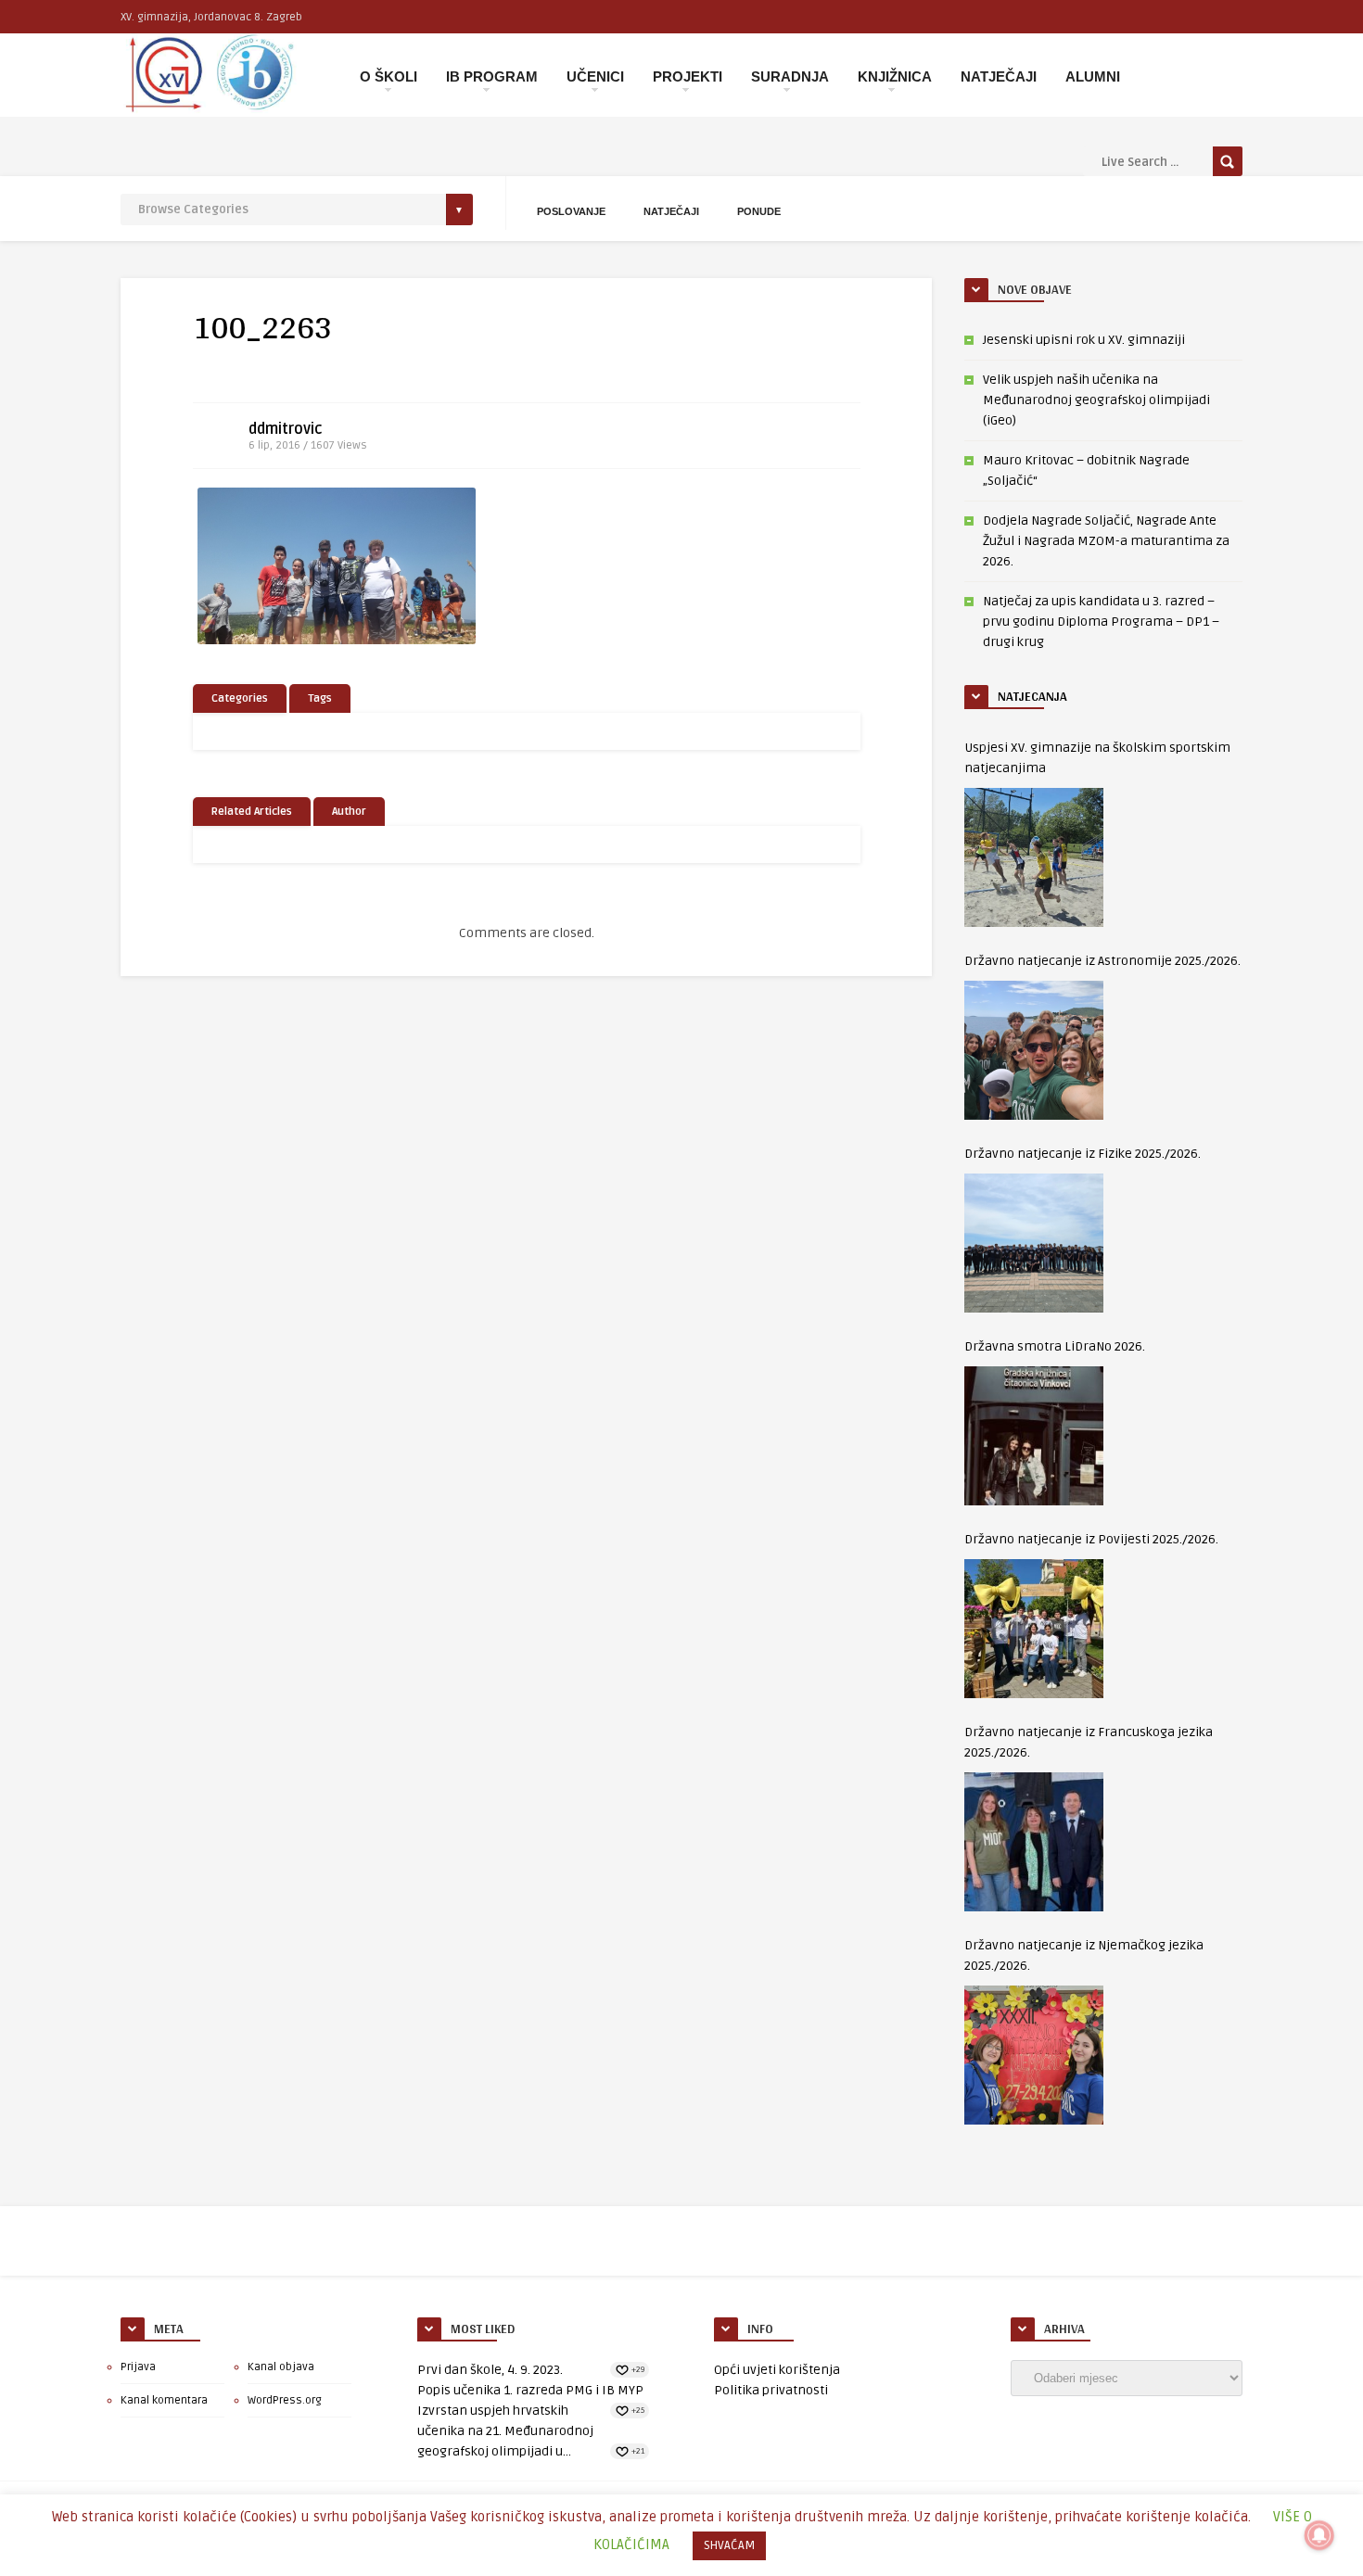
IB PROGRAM (492, 76)
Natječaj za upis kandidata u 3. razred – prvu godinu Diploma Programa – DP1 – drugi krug (1101, 622)
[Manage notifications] (1319, 2535)
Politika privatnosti (771, 2390)
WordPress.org (285, 2400)
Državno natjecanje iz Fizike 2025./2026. (1083, 1154)
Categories (240, 698)
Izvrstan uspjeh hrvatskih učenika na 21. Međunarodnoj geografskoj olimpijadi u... (505, 2431)
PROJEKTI (688, 76)
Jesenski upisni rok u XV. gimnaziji (1084, 340)
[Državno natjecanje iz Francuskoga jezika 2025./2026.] (1034, 1842)
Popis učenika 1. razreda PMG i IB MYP (530, 2390)
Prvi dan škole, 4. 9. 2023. (490, 2370)
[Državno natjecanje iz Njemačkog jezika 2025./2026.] (1034, 2055)
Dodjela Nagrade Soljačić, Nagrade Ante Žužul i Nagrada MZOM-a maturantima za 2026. (1106, 541)
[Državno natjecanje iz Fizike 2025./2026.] (1034, 1243)
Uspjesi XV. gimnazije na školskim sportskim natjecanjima (1097, 758)
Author (349, 812)
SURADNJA (790, 76)
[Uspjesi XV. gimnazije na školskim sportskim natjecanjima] (1034, 857)
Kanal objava (281, 2367)
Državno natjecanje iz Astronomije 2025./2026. (1102, 961)
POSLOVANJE (571, 211)
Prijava (138, 2367)
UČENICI (595, 76)
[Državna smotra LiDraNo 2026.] (1034, 1436)
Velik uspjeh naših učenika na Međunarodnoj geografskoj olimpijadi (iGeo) (1096, 400)
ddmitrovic (286, 429)
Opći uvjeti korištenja (777, 2370)
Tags (320, 698)
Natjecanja (1032, 696)
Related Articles (252, 812)
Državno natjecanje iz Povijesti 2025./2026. (1091, 1539)
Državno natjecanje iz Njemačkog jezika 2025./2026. (1084, 1955)
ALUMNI (1093, 76)
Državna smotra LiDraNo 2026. (1055, 1346)
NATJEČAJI (999, 76)
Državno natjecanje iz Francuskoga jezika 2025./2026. (1089, 1742)
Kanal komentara (164, 2400)
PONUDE (759, 211)
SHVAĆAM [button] (729, 2545)
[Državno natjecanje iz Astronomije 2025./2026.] (1034, 1050)
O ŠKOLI (389, 76)
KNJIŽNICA (895, 76)
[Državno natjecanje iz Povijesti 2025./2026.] (1034, 1629)
